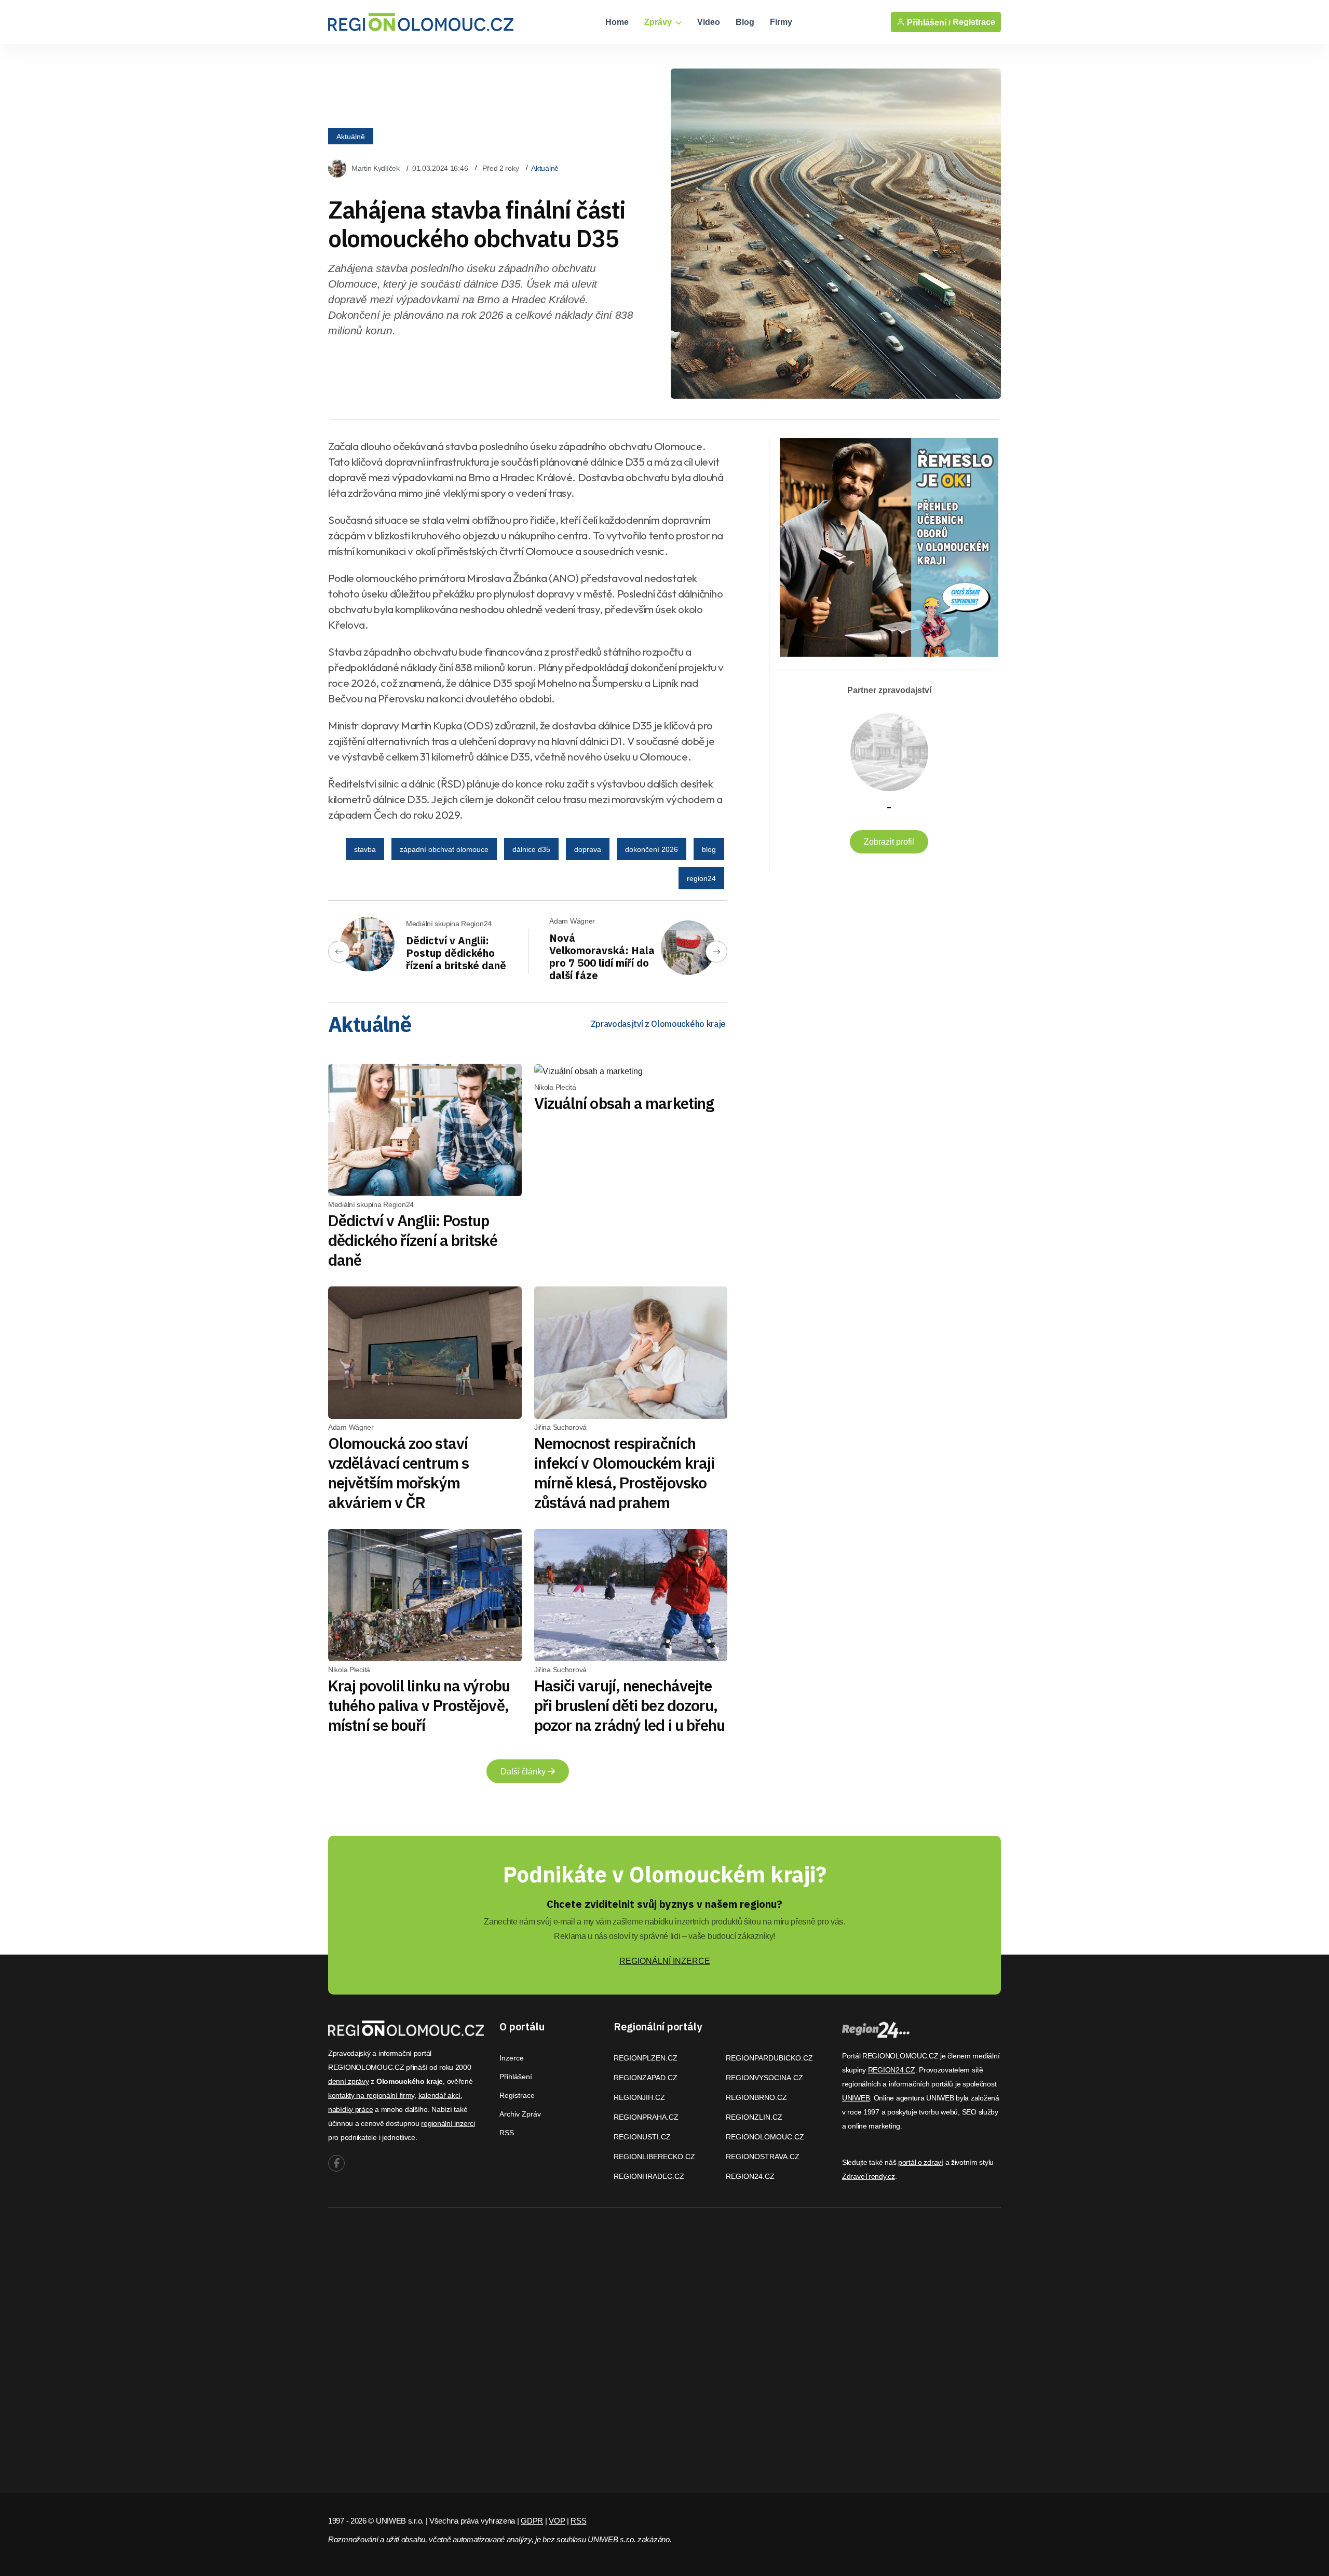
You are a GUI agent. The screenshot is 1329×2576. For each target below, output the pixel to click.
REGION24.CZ (750, 2176)
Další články (524, 1772)
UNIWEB (856, 2098)
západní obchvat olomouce (444, 849)
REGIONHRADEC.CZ (649, 2176)
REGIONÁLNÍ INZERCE (665, 1961)
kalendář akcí (439, 2095)
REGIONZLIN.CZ (754, 2117)
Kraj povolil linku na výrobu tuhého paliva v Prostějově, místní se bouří (419, 1705)
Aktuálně (351, 137)
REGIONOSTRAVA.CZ (763, 2157)
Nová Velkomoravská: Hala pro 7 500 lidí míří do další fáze (602, 957)
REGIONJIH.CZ (639, 2097)
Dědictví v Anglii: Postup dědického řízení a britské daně (456, 953)
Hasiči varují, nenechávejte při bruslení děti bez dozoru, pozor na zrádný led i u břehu (630, 1705)
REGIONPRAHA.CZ (646, 2117)
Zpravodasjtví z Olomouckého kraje (658, 1024)
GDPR (532, 2521)
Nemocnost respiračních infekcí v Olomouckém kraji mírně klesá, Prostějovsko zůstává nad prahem (625, 1473)
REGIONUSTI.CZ (642, 2137)
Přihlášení (516, 2077)
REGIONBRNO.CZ (756, 2097)
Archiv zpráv (520, 2114)
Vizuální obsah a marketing (624, 1103)
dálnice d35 (531, 849)
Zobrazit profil (889, 842)
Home (617, 22)
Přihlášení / (928, 22)
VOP (557, 2521)
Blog (745, 22)
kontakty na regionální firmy (371, 2095)
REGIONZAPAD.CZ (646, 2078)
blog (709, 849)
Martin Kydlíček (376, 168)
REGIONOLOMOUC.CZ (765, 2137)
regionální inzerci (448, 2123)
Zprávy (659, 22)
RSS (507, 2133)
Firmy (781, 22)
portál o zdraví (921, 2162)
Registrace (974, 22)
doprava (588, 849)
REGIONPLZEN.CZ (646, 2058)
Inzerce (512, 2058)
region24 (701, 878)
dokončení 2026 (652, 849)
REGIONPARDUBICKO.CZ (769, 2058)
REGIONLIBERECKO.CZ (654, 2157)
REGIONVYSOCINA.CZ (764, 2078)
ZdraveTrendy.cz (869, 2176)
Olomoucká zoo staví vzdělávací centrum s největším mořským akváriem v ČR (398, 1473)
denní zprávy (349, 2081)
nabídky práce (350, 2109)
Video (709, 22)
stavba (365, 849)
